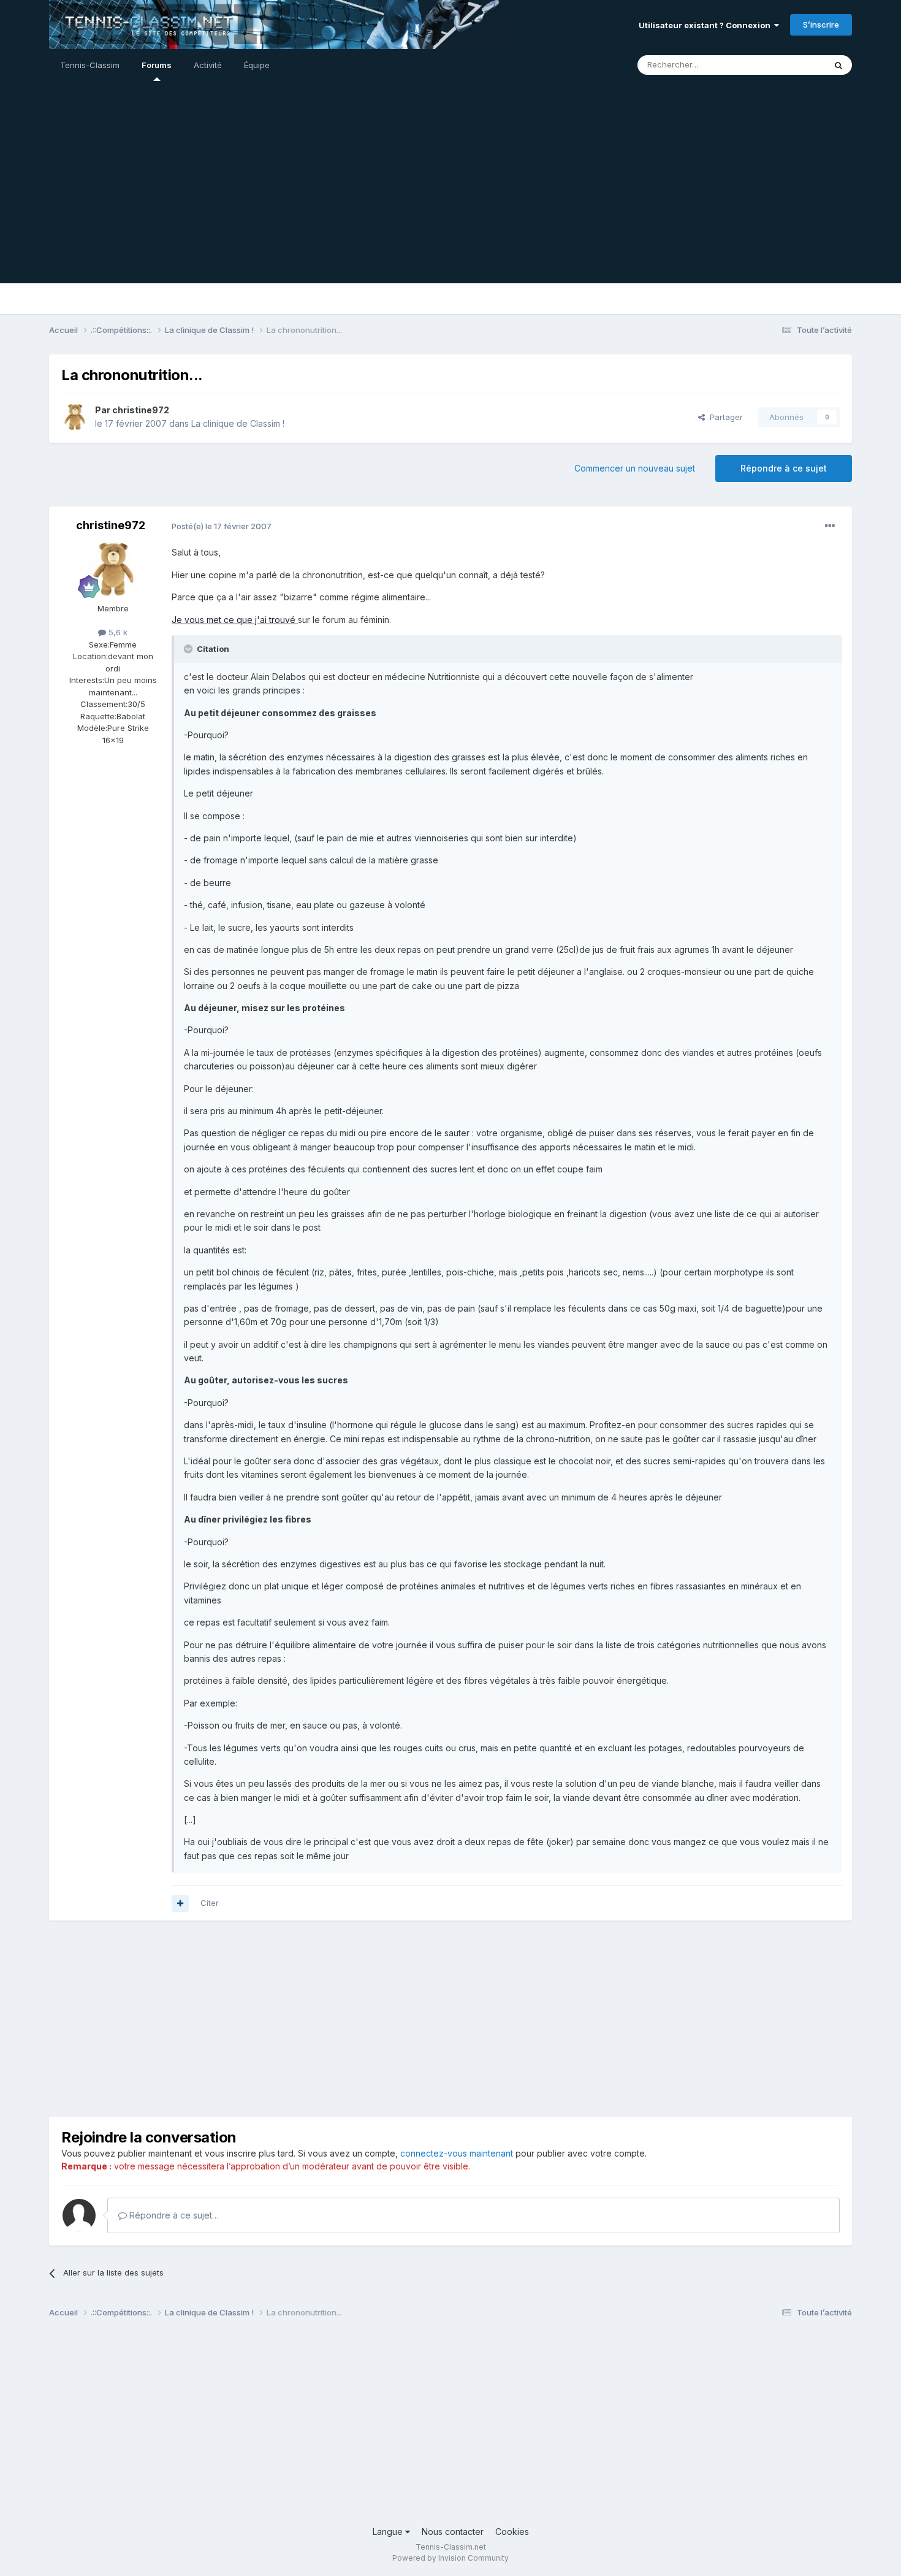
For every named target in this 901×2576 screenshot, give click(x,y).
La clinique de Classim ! (238, 423)
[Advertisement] (450, 197)
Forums (157, 65)
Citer (210, 1903)
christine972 (141, 410)
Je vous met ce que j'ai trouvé (235, 620)
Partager (724, 417)
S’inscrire (821, 25)
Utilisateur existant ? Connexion (706, 25)
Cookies (512, 2532)
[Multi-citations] (180, 1903)
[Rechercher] (838, 65)
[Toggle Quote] (189, 649)
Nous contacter (453, 2532)
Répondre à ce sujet (784, 468)
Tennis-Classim (90, 65)
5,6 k (117, 632)
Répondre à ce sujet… (173, 2215)
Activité (208, 65)
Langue (389, 2532)
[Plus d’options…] (830, 526)
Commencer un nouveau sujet (635, 468)
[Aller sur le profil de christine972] (75, 417)
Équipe (257, 65)
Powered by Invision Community (450, 2558)
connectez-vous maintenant (457, 2153)
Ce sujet (793, 65)
